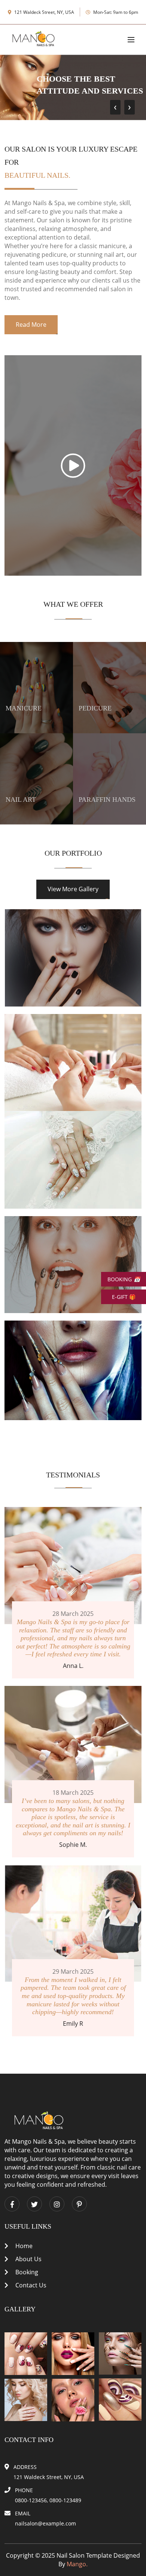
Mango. (77, 2564)
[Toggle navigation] (131, 40)
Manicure (24, 708)
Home (23, 2246)
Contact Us (30, 2285)
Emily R (73, 2024)
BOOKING (124, 1279)
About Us (28, 2259)
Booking (26, 2272)
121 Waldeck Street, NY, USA (44, 12)
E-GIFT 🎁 (124, 1297)
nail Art (21, 800)
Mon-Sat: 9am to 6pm (115, 12)
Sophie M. (73, 1845)
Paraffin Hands (107, 800)
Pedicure (95, 708)
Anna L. (73, 1666)
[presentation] (115, 107)
